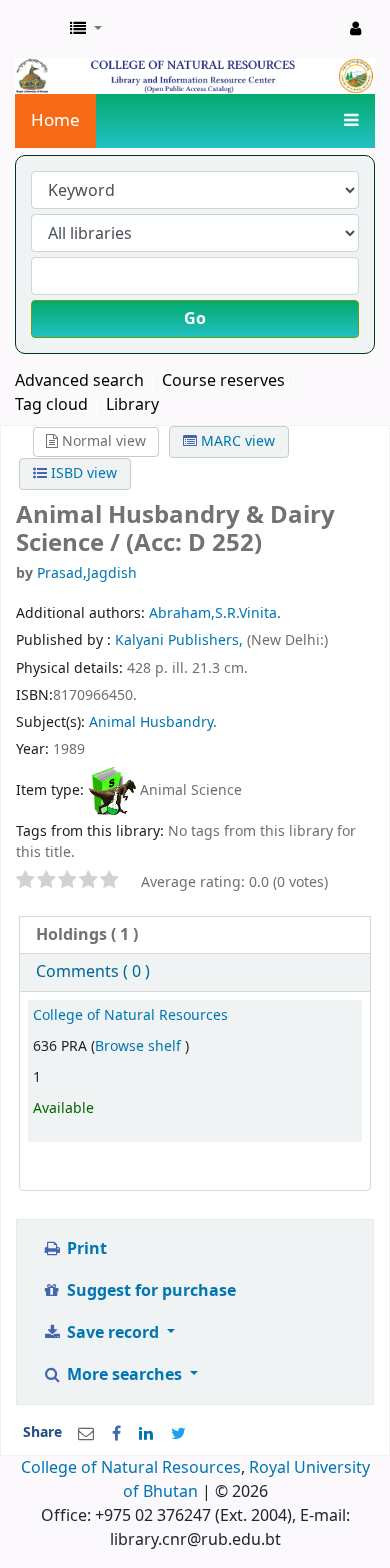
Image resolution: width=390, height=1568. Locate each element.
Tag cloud (51, 405)
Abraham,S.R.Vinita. (215, 613)
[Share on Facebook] (116, 1434)
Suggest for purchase (149, 1291)
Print (85, 1249)
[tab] (195, 935)
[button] (86, 29)
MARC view (236, 441)
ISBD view (82, 473)
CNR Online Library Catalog (37, 29)
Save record (113, 1333)
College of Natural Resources (130, 1015)
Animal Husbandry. (153, 722)
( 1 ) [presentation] (87, 935)
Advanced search (79, 381)
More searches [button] (124, 1375)
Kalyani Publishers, (181, 640)
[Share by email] (86, 1434)
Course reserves (223, 381)
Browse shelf (140, 1046)
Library (132, 405)
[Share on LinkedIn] (146, 1434)
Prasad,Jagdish (87, 573)
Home (55, 120)
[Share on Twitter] (178, 1434)
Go (195, 319)
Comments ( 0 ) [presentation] (93, 972)
